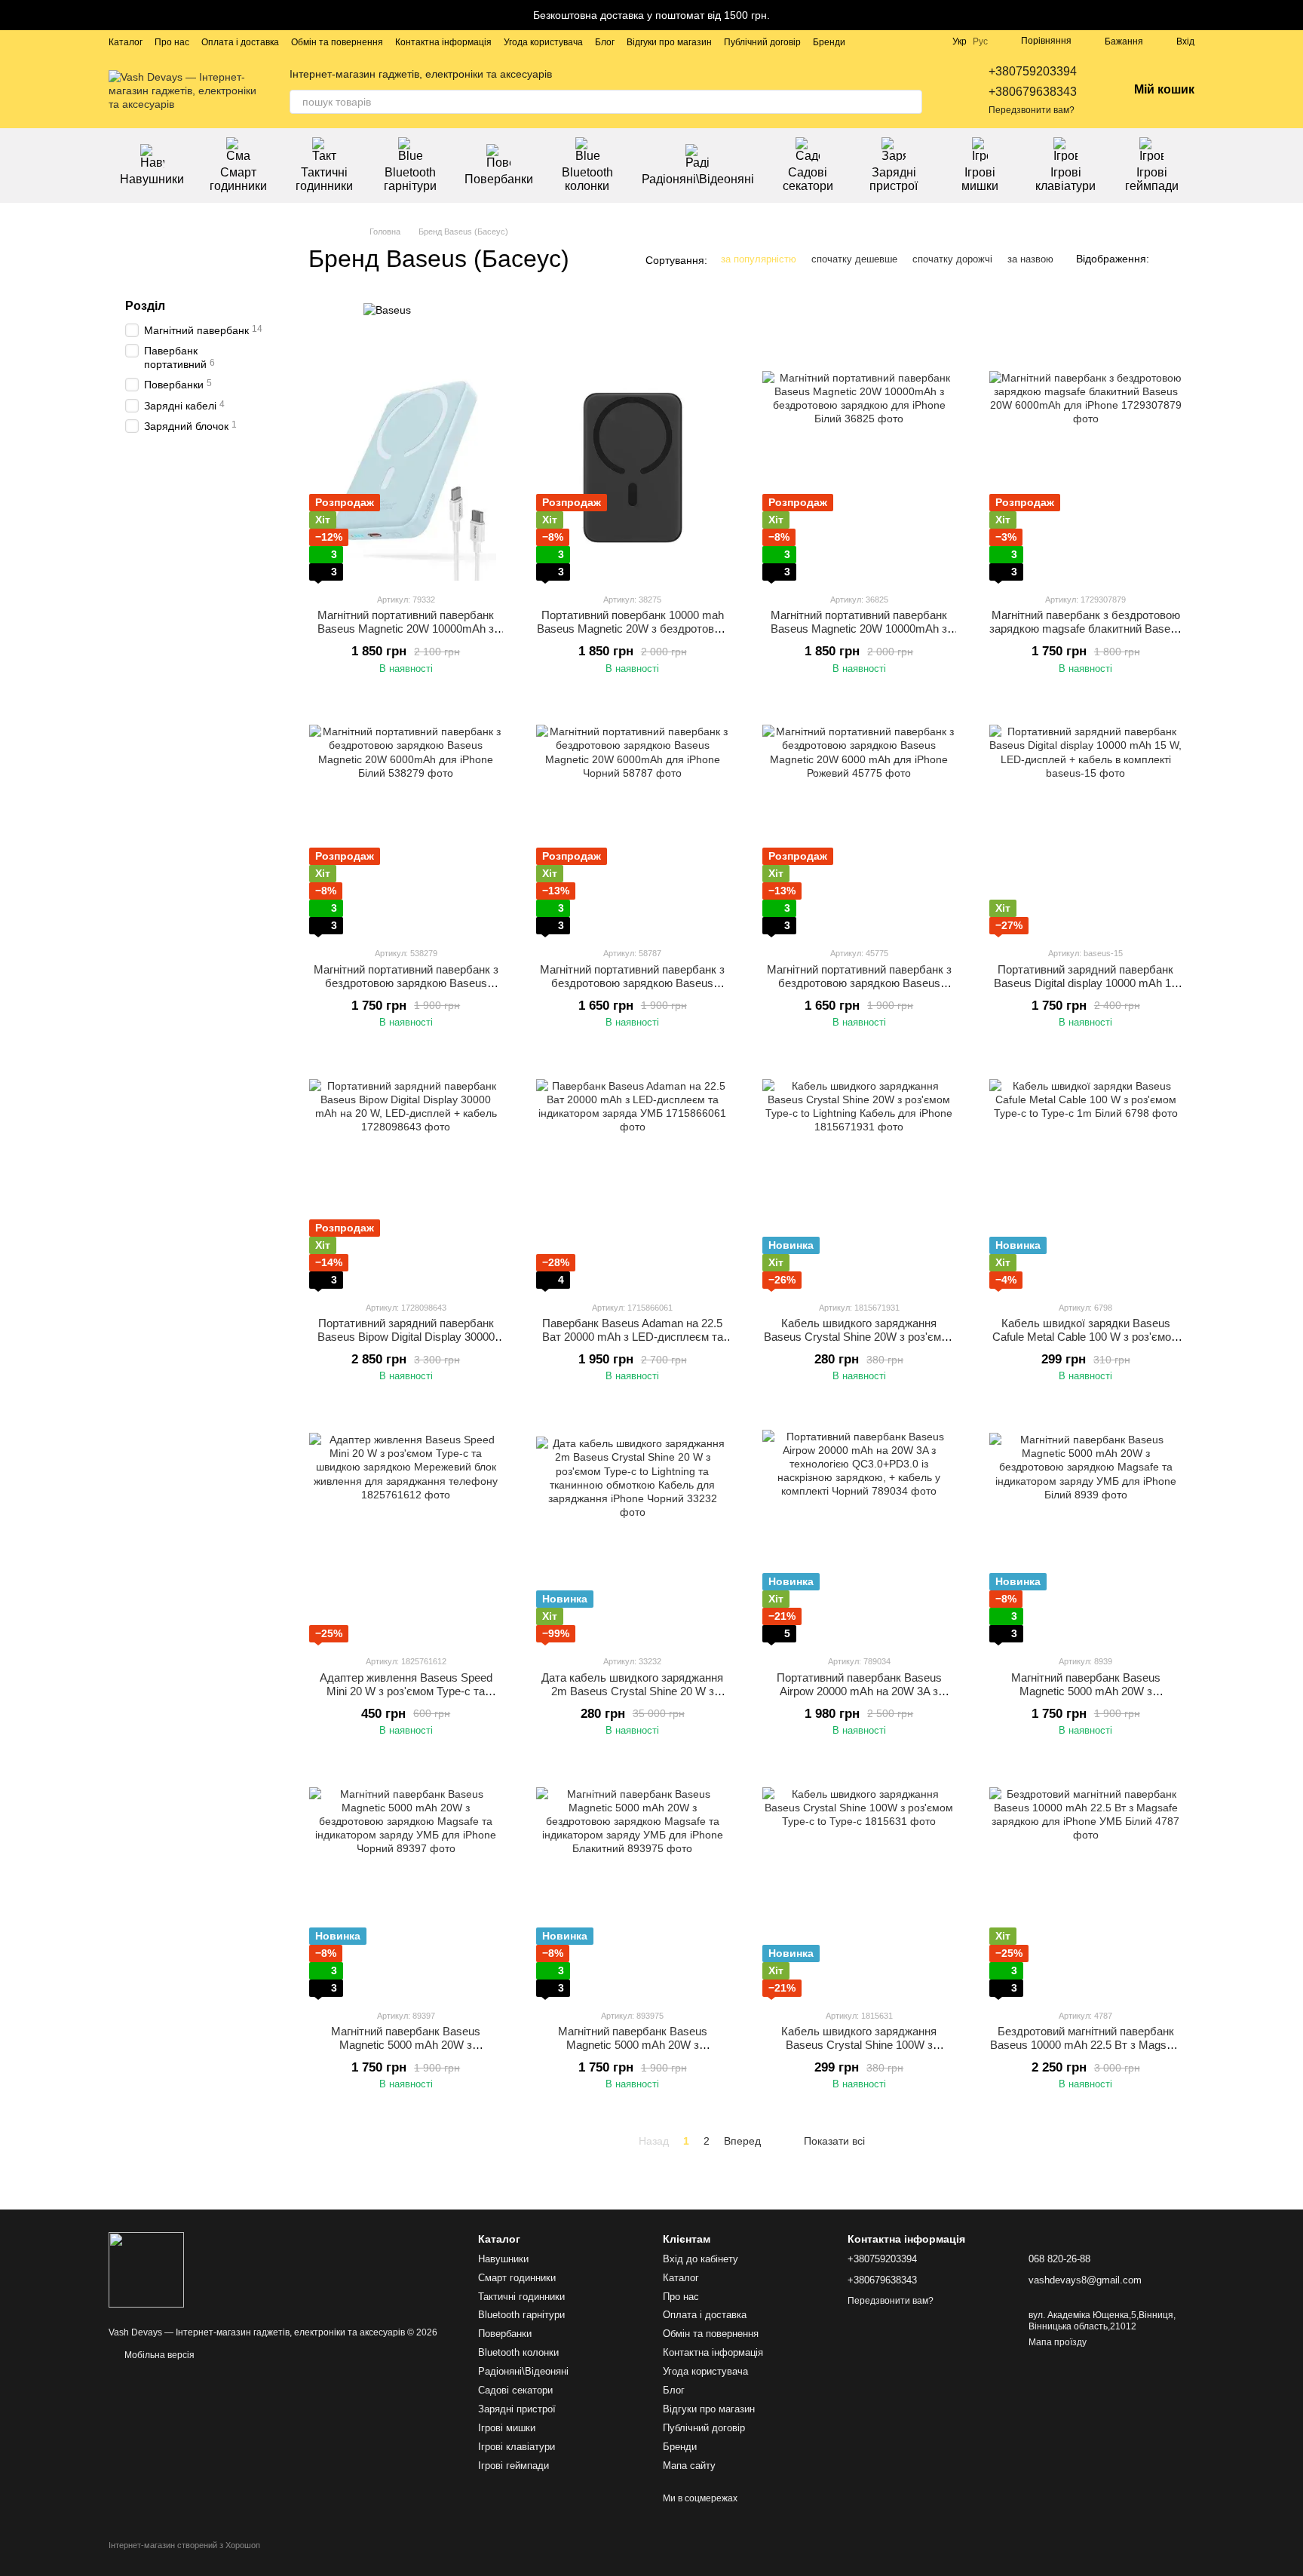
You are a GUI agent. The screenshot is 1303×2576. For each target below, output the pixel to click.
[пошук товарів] (910, 102)
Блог (605, 42)
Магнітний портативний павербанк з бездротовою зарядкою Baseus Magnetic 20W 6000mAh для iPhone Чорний (632, 990)
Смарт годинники (238, 179)
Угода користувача (543, 42)
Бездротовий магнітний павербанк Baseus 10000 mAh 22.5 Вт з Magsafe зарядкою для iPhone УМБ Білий (1086, 2045)
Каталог (126, 42)
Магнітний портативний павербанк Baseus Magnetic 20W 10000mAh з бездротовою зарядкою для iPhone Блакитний (406, 635)
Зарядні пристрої (894, 179)
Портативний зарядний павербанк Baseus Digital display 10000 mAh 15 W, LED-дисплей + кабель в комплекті (1085, 990)
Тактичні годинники (324, 179)
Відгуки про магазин (669, 42)
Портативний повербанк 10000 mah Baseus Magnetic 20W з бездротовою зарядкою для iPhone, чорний (633, 629)
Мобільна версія (158, 2355)
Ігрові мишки (980, 179)
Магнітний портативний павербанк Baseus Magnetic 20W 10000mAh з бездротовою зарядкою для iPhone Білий (859, 635)
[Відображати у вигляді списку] (1185, 259)
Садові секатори (808, 179)
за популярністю (759, 259)
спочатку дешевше (854, 259)
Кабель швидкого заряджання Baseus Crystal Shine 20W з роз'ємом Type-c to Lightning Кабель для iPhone (859, 1343)
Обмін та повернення (337, 42)
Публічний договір (762, 42)
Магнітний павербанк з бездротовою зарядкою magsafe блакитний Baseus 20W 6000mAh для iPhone (1086, 629)
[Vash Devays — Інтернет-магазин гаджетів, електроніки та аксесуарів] (146, 2269)
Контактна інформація (443, 42)
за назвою (1030, 259)
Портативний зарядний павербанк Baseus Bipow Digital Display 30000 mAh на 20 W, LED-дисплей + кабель (406, 1337)
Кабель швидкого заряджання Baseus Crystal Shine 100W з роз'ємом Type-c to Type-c (859, 2045)
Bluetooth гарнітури (410, 179)
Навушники (152, 179)
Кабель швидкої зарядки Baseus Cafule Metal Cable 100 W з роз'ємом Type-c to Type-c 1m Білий (1085, 1337)
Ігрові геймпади (1152, 179)
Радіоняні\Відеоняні (698, 179)
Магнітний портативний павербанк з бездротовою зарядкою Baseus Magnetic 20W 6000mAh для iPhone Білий (406, 990)
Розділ (145, 306)
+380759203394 (1033, 71)
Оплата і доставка (240, 42)
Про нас (172, 42)
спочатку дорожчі (952, 259)
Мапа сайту (689, 2466)
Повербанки (499, 179)
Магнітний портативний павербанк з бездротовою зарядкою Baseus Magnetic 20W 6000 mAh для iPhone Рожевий (859, 990)
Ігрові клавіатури (1065, 179)
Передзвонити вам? (1032, 110)
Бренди (829, 42)
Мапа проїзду (1058, 2342)
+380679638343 (1033, 92)
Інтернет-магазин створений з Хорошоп (184, 2545)
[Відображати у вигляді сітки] (1165, 259)
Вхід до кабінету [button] (701, 2259)
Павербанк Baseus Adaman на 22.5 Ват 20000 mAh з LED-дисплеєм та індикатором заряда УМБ (633, 1337)
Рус (980, 41)
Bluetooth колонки (587, 179)
